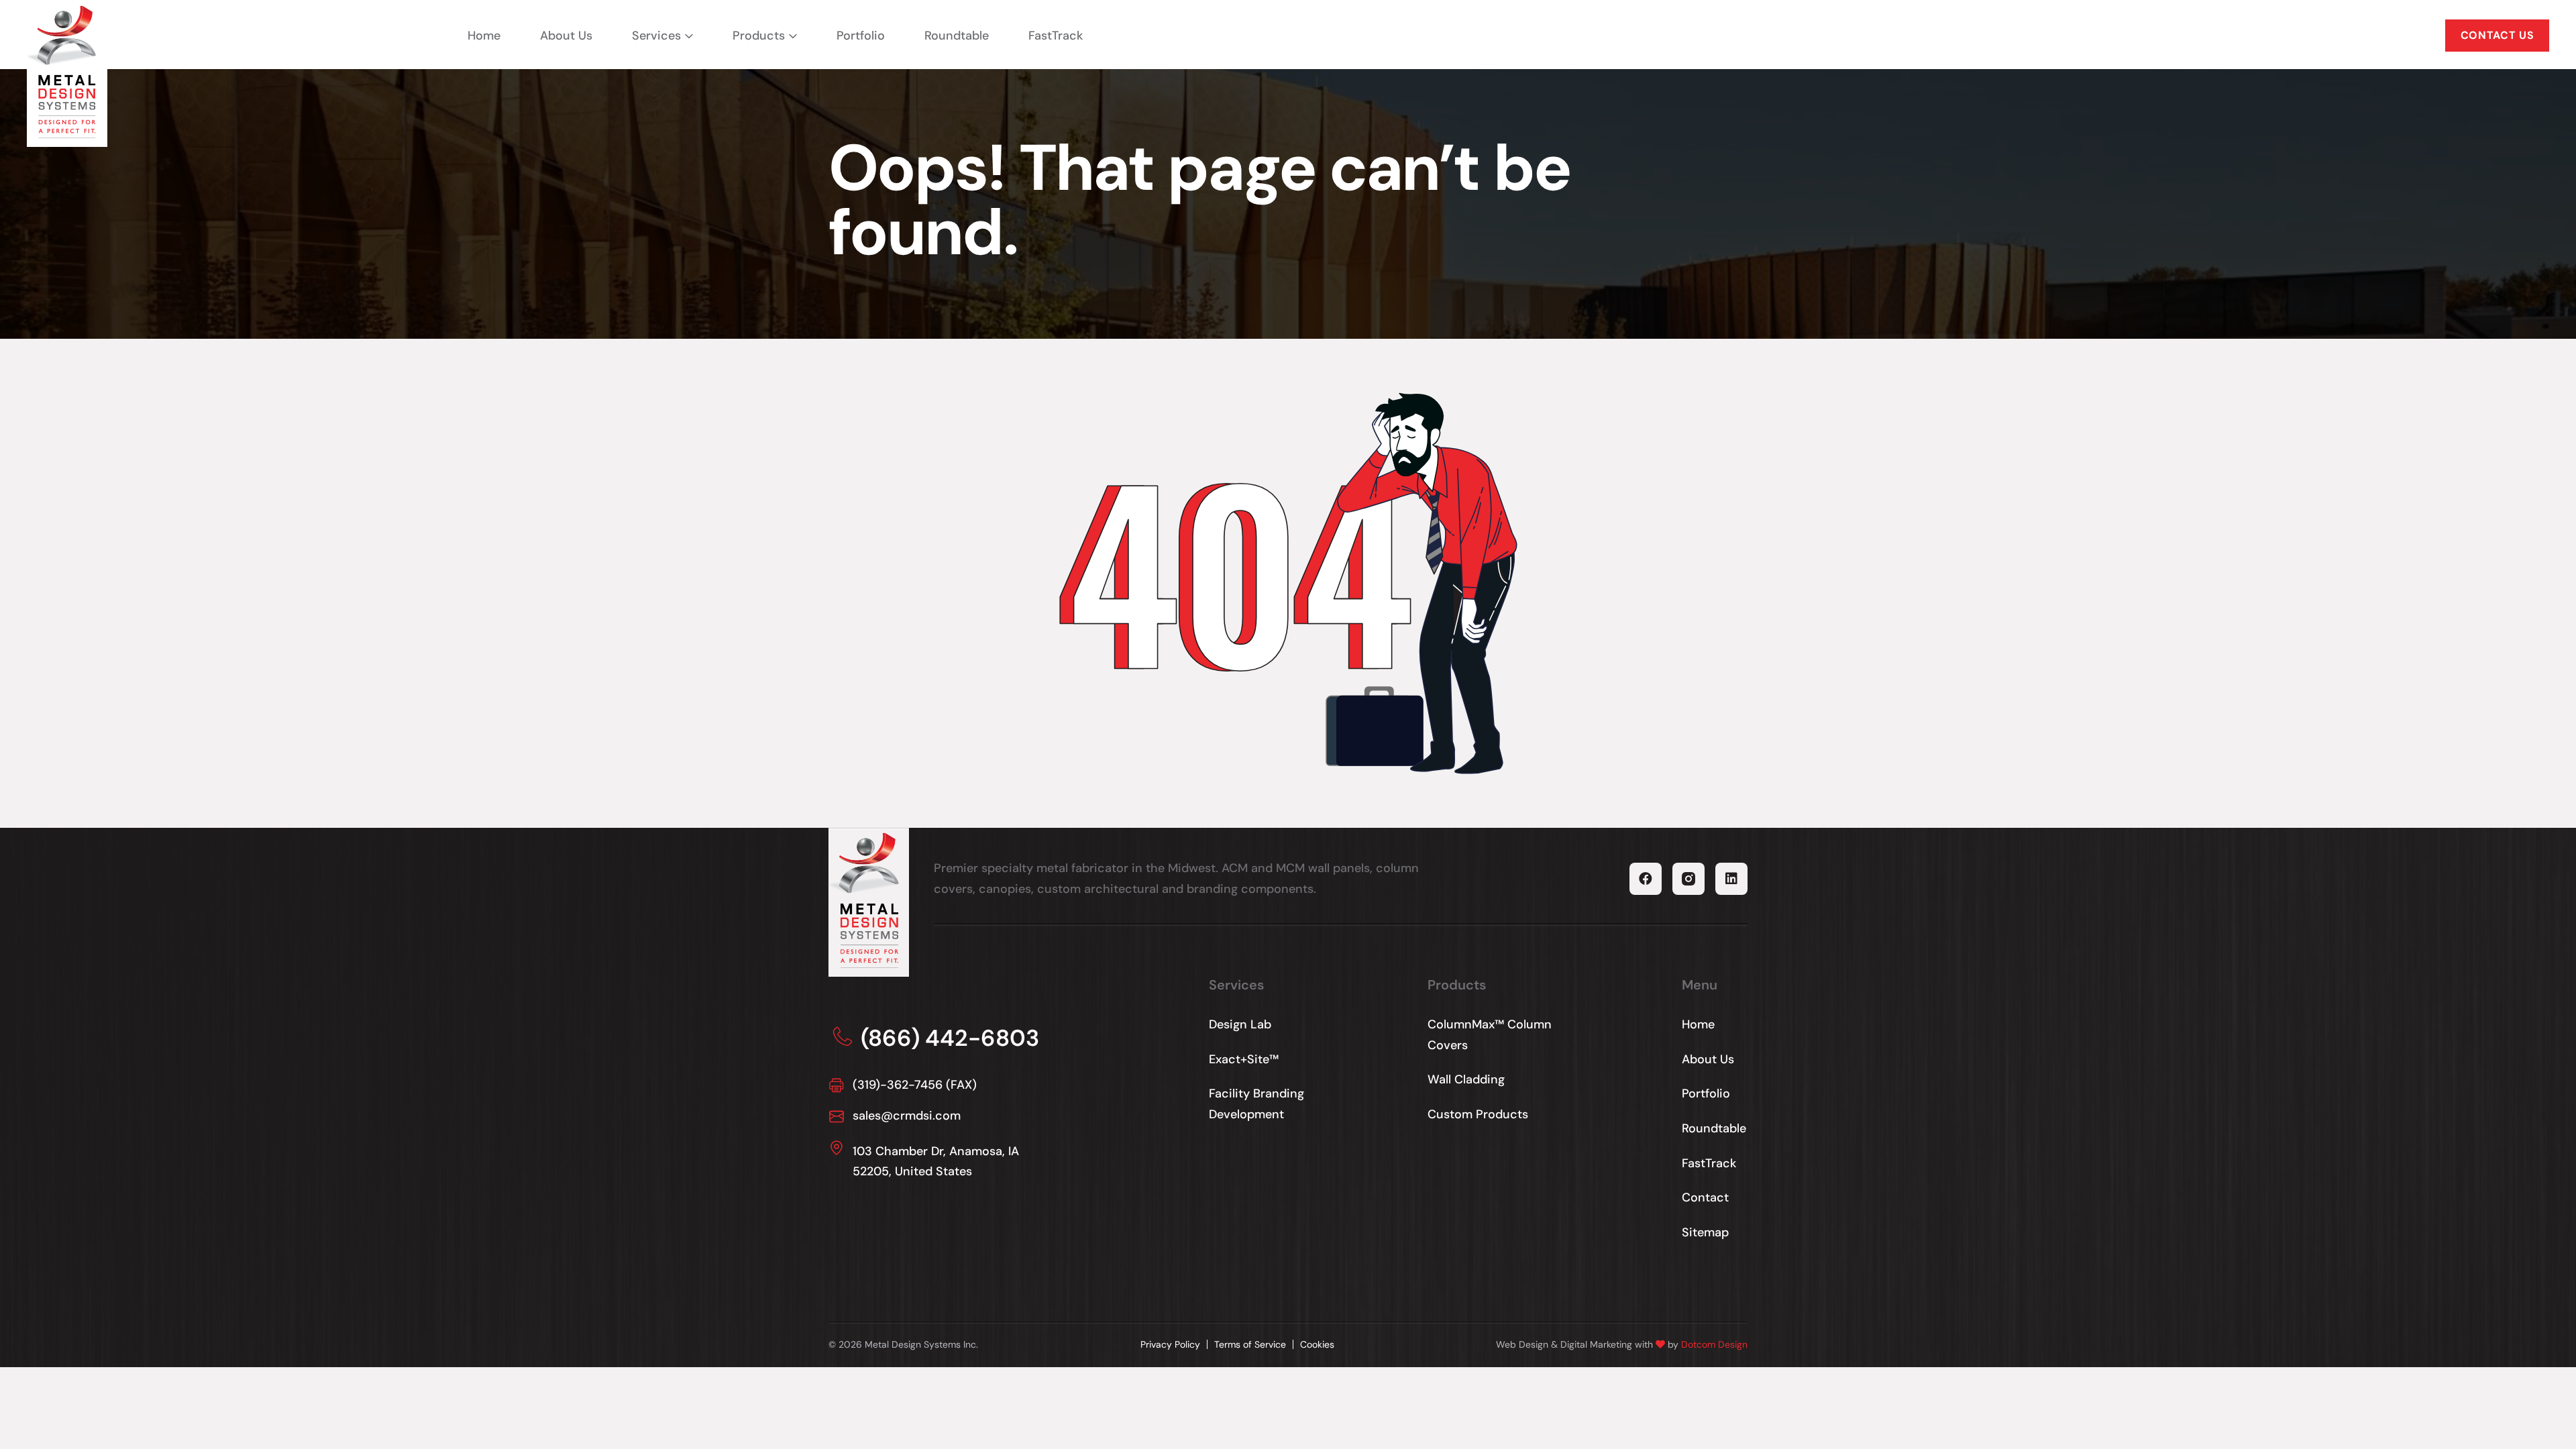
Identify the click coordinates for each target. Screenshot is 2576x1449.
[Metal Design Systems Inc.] (63, 72)
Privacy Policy (1170, 1344)
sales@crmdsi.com (907, 1116)
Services (656, 36)
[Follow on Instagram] (1688, 879)
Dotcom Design (1714, 1344)
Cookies (1317, 1344)
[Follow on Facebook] (1646, 879)
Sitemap (1705, 1232)
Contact (1705, 1197)
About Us (566, 36)
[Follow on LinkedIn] (1731, 879)
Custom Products (1478, 1114)
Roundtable (957, 36)
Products (759, 36)
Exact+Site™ (1244, 1059)
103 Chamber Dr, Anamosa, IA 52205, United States (936, 1162)
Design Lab (1240, 1024)
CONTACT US (2497, 35)
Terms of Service (1250, 1344)
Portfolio (861, 36)
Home (484, 36)
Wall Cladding (1466, 1079)
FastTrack (1056, 36)
